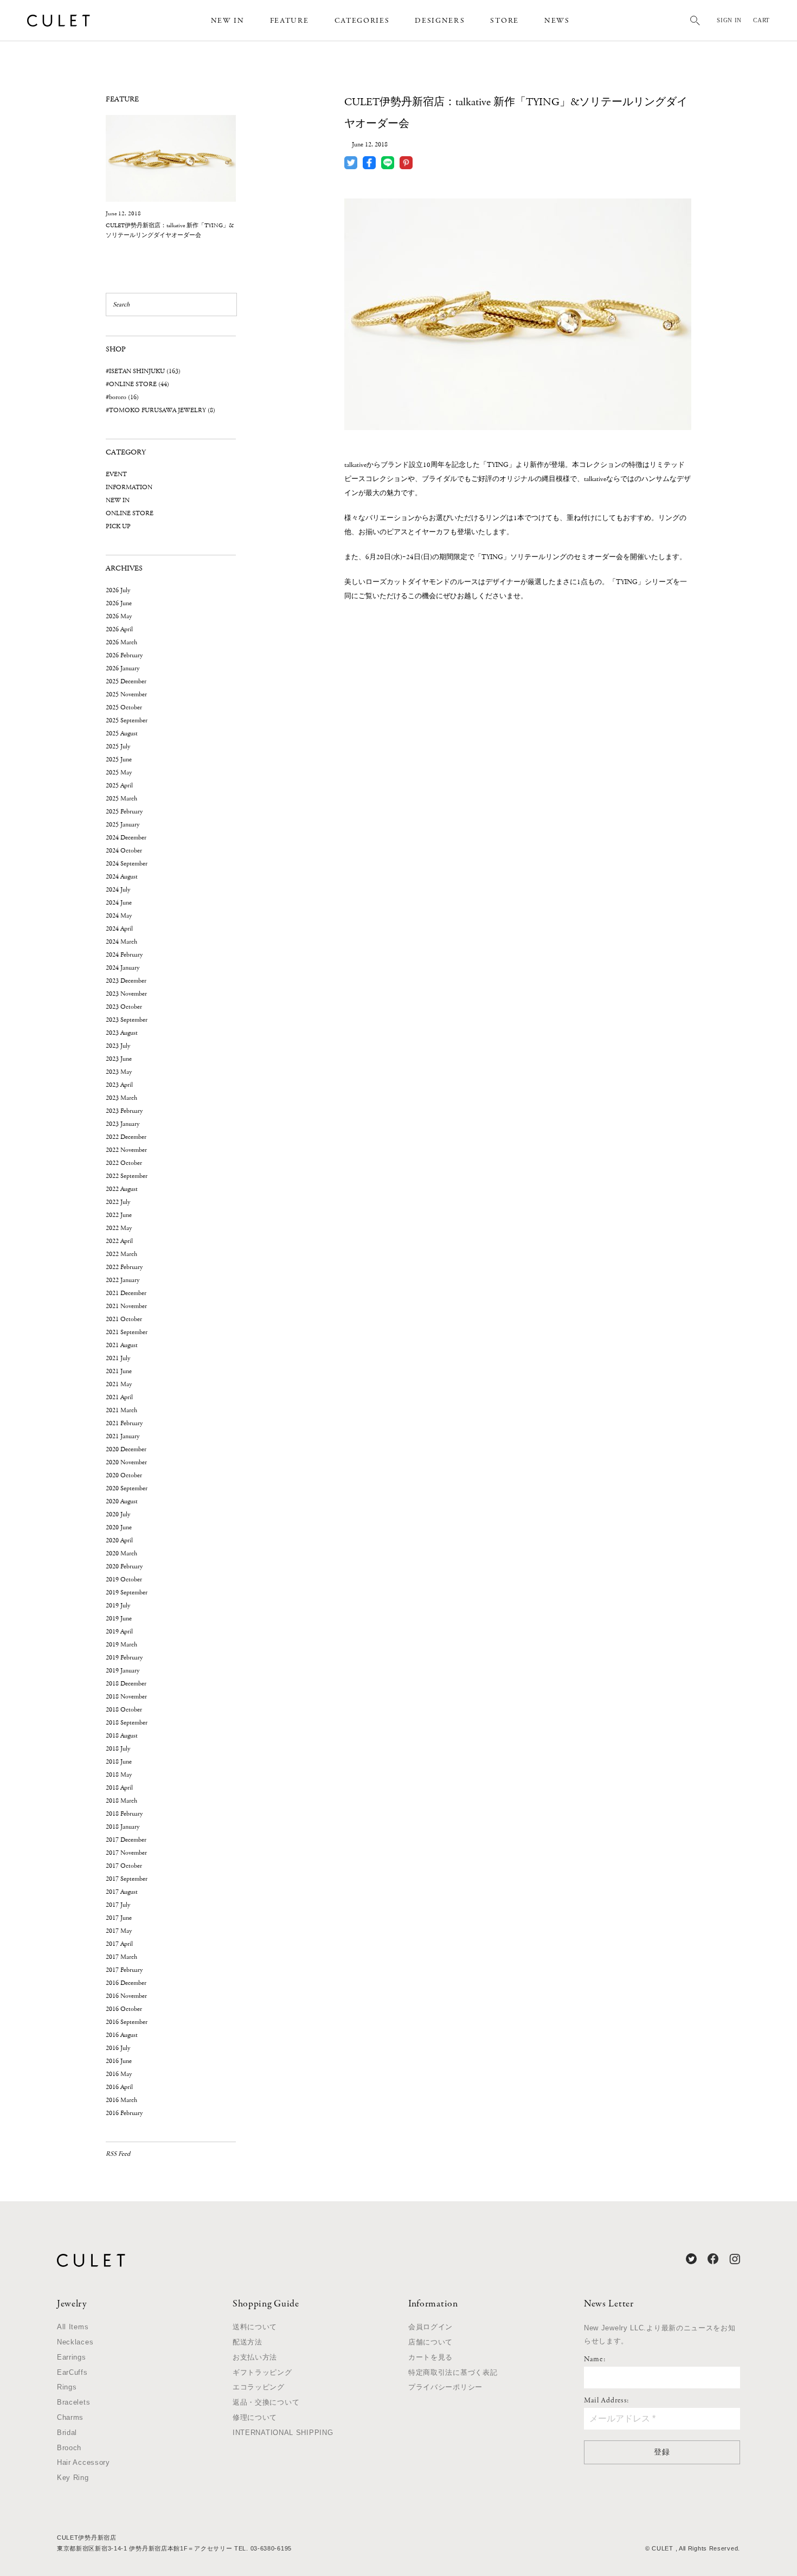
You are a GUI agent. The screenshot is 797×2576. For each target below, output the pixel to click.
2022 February (124, 1267)
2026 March (121, 642)
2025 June (119, 760)
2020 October (124, 1475)
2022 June (119, 1215)
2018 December (126, 1684)
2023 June (119, 1059)
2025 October (124, 707)
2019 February (124, 1658)
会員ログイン (430, 2327)
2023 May (119, 1072)
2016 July (118, 2048)
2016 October (124, 2009)
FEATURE (290, 21)
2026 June (119, 603)
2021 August (122, 1345)
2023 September (127, 1020)
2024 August (122, 877)
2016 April (119, 2087)
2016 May (119, 2074)
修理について (255, 2417)
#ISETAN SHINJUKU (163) (143, 371)
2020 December (126, 1449)
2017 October (124, 1866)
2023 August (122, 1033)
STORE (504, 21)
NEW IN (228, 21)
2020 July (118, 1514)
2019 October (124, 1579)
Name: (595, 2360)
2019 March (121, 1645)
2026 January (123, 668)
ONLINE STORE (130, 513)
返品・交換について (266, 2402)
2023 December (126, 981)
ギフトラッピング (262, 2372)
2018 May (119, 1775)
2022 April (119, 1241)
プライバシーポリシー (445, 2387)
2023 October (124, 1007)
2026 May (119, 616)
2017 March (121, 1957)
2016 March (121, 2100)
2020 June (119, 1527)
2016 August (122, 2035)
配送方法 (248, 2342)
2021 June (119, 1371)
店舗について (430, 2342)
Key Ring (73, 2478)
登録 (662, 2452)
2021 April (119, 1397)
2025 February (124, 812)
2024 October (124, 851)
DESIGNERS (440, 21)
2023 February (124, 1111)
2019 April (119, 1632)
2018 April (119, 1788)
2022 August (122, 1189)
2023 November (126, 994)
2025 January (123, 825)
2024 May (119, 916)
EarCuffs (72, 2372)
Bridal (67, 2433)
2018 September (127, 1723)
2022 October (124, 1163)
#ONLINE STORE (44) (137, 384)
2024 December (126, 838)
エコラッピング (259, 2387)
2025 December (126, 681)
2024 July (118, 890)
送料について (255, 2327)
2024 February (124, 955)
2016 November (126, 1996)
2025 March (121, 799)
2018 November (126, 1697)
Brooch (69, 2448)
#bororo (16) (122, 397)
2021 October (124, 1319)
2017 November (126, 1853)
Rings (67, 2387)
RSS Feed (118, 2154)
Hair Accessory (83, 2462)
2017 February (124, 1970)
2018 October (124, 1710)
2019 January (123, 1671)
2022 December (126, 1137)
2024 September (127, 864)
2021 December (126, 1293)
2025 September (127, 720)
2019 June (119, 1619)
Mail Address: (606, 2401)
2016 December (126, 1983)
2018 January (123, 1827)
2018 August (122, 1736)
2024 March (121, 942)
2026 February (124, 655)
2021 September (127, 1332)
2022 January (123, 1280)
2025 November (126, 694)
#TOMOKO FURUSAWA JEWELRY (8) (160, 410)
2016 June (119, 2061)
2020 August (122, 1501)
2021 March (121, 1410)
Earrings (72, 2357)
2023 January (123, 1124)
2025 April (119, 786)
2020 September (127, 1488)
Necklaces (75, 2342)
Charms (70, 2417)
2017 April (119, 1944)
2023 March (121, 1098)
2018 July (118, 1749)
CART (761, 20)
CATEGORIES (362, 21)
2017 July (118, 1905)
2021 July (118, 1358)
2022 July (118, 1202)
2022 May (119, 1228)
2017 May (119, 1931)
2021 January (123, 1436)
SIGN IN (729, 20)
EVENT (116, 474)
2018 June (119, 1762)
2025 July (118, 746)
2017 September (127, 1879)
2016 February (124, 2113)
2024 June (119, 903)
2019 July (118, 1606)
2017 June (119, 1918)
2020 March (121, 1553)
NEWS (557, 21)
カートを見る (430, 2357)
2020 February (124, 1566)
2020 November (126, 1462)
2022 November (126, 1150)
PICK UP (118, 526)
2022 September (127, 1176)
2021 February (124, 1423)
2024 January (123, 968)
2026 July (118, 590)
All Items (73, 2327)
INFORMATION (129, 487)
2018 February (124, 1814)
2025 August (122, 733)
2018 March (121, 1801)
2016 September (127, 2022)
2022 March (121, 1254)
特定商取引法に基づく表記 (453, 2372)
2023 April (119, 1085)
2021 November (126, 1306)
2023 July (118, 1046)
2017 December (126, 1840)
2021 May (119, 1384)
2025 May (119, 773)
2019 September (127, 1593)
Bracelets (73, 2402)
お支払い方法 (255, 2357)
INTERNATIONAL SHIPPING (283, 2433)
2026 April (119, 629)
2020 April (119, 1540)
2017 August (122, 1892)
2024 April (119, 929)
